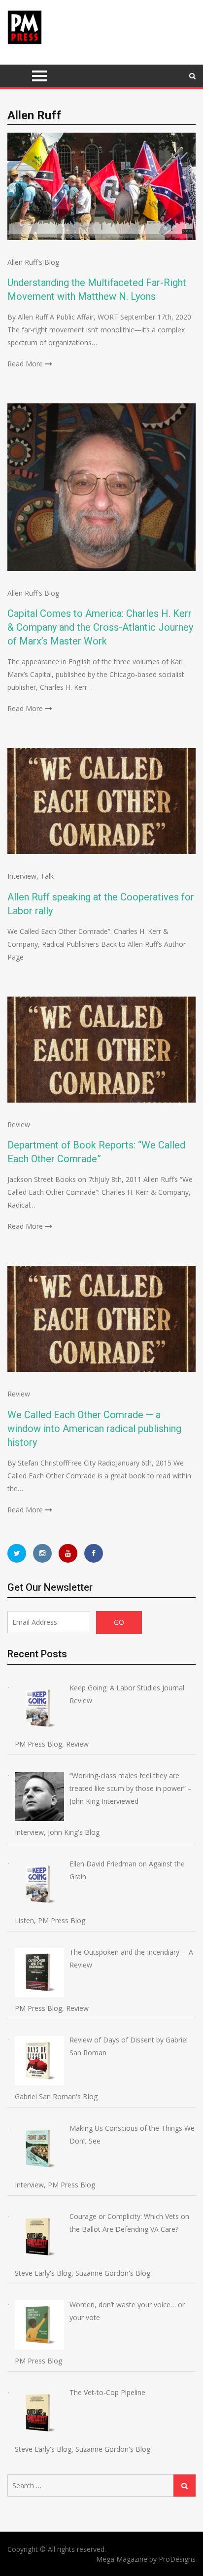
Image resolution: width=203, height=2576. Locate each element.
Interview (22, 876)
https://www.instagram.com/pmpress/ (42, 1553)
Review (19, 1125)
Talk (47, 876)
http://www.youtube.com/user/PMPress (68, 1553)
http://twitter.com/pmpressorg (17, 1553)
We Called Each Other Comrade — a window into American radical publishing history (94, 1429)
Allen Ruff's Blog (33, 262)
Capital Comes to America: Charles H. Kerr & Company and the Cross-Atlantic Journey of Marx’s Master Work (100, 627)
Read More (25, 364)
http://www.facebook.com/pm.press (94, 1553)
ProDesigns (177, 2559)
